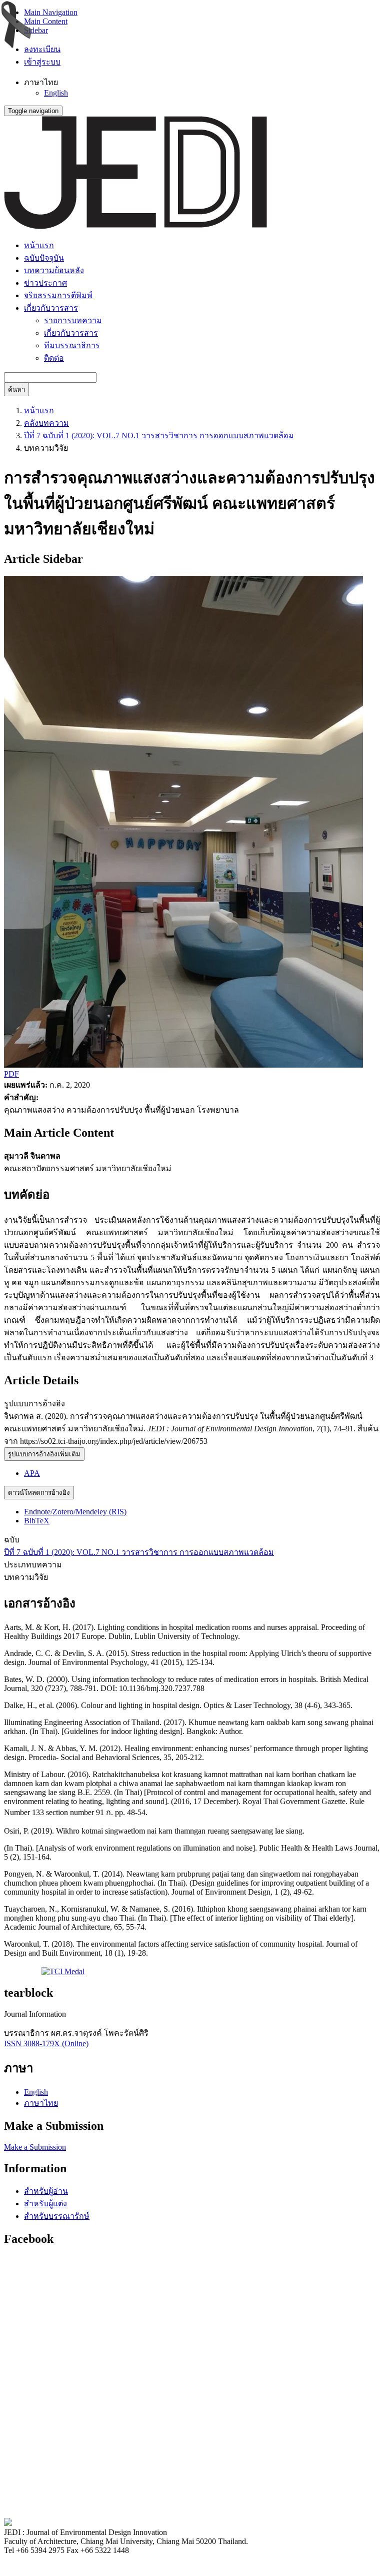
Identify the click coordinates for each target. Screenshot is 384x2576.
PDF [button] (11, 1074)
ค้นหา (16, 389)
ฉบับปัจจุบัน (44, 258)
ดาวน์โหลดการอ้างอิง (39, 1493)
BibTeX (37, 1521)
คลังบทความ (46, 423)
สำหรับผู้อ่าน (46, 2191)
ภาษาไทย (41, 2103)
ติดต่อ (54, 358)
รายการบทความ (73, 320)
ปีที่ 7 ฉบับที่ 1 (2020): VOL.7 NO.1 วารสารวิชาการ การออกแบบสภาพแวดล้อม (159, 436)
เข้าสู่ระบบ (42, 62)
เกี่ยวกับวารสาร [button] (51, 308)
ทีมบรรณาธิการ (72, 345)
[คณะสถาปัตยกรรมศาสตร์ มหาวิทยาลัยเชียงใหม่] (8, 2523)
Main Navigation (51, 12)
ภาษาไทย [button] (41, 82)
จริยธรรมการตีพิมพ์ (58, 295)
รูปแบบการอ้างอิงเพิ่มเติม (44, 1454)
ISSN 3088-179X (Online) (46, 2043)
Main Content (46, 21)
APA (32, 1473)
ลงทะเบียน (42, 49)
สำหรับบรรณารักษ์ (57, 2216)
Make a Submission (35, 2147)
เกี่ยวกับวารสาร (71, 333)
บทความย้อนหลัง (54, 270)
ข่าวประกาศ (45, 283)
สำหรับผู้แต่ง (45, 2204)
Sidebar (36, 30)
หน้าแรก (39, 245)
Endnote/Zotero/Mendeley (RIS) (75, 1512)
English (56, 93)
